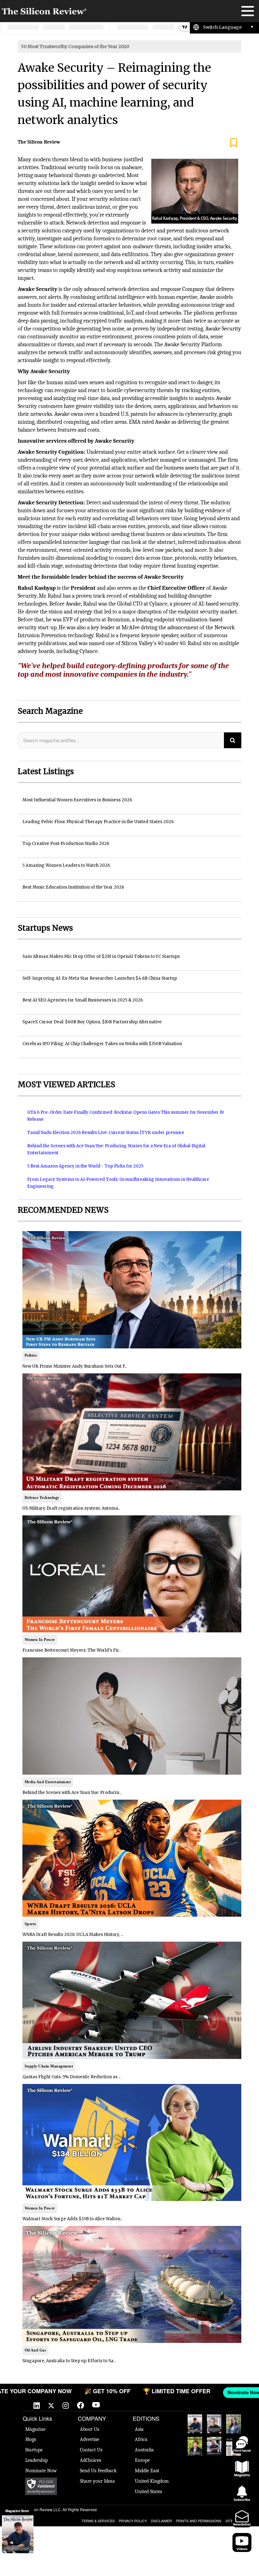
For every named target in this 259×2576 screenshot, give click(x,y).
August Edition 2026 (214, 2424)
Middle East (147, 2471)
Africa (141, 2439)
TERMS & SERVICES (98, 2521)
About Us (90, 2429)
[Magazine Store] (18, 2534)
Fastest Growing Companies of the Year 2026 (233, 2424)
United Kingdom (152, 2481)
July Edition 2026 (195, 2446)
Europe (142, 2460)
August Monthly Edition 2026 (195, 2424)
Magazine (35, 2429)
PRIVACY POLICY (133, 2521)
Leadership (36, 2460)
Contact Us (91, 2450)
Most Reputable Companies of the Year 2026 (214, 2446)
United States (148, 2492)
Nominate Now (41, 2471)
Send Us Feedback (98, 2471)
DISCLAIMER (161, 2521)
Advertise (90, 2439)
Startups (34, 2450)
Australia (144, 2450)
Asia (139, 2429)
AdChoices (90, 2460)
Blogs (31, 2439)
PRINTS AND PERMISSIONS (199, 2521)
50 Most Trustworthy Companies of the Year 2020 (75, 46)
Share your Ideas (97, 2481)
